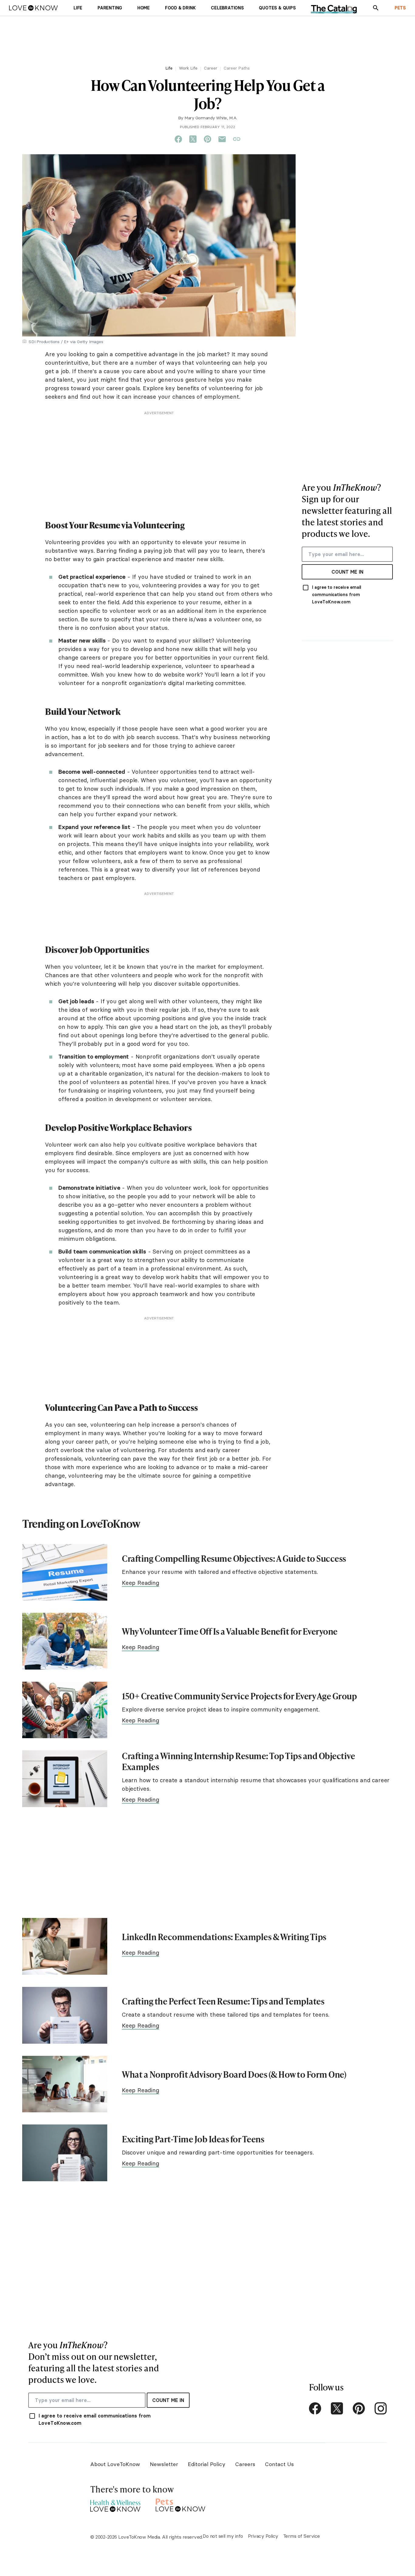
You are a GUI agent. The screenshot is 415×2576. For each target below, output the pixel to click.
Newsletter (164, 2464)
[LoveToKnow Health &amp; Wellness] (115, 2504)
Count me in (347, 572)
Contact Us (279, 2464)
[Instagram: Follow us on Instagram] (381, 2408)
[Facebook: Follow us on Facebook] (315, 2408)
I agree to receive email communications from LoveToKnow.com (337, 595)
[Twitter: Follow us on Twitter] (337, 2408)
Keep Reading (141, 1583)
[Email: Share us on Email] (222, 139)
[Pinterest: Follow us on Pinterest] (359, 2408)
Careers (245, 2464)
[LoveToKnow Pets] (181, 2504)
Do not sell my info (223, 2536)
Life (169, 68)
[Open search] (376, 8)
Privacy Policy (263, 2536)
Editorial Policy (207, 2464)
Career (211, 68)
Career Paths (237, 68)
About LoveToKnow (115, 2464)
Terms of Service (302, 2536)
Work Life (188, 68)
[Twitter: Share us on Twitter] (193, 139)
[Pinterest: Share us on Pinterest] (207, 139)
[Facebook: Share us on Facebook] (178, 139)
